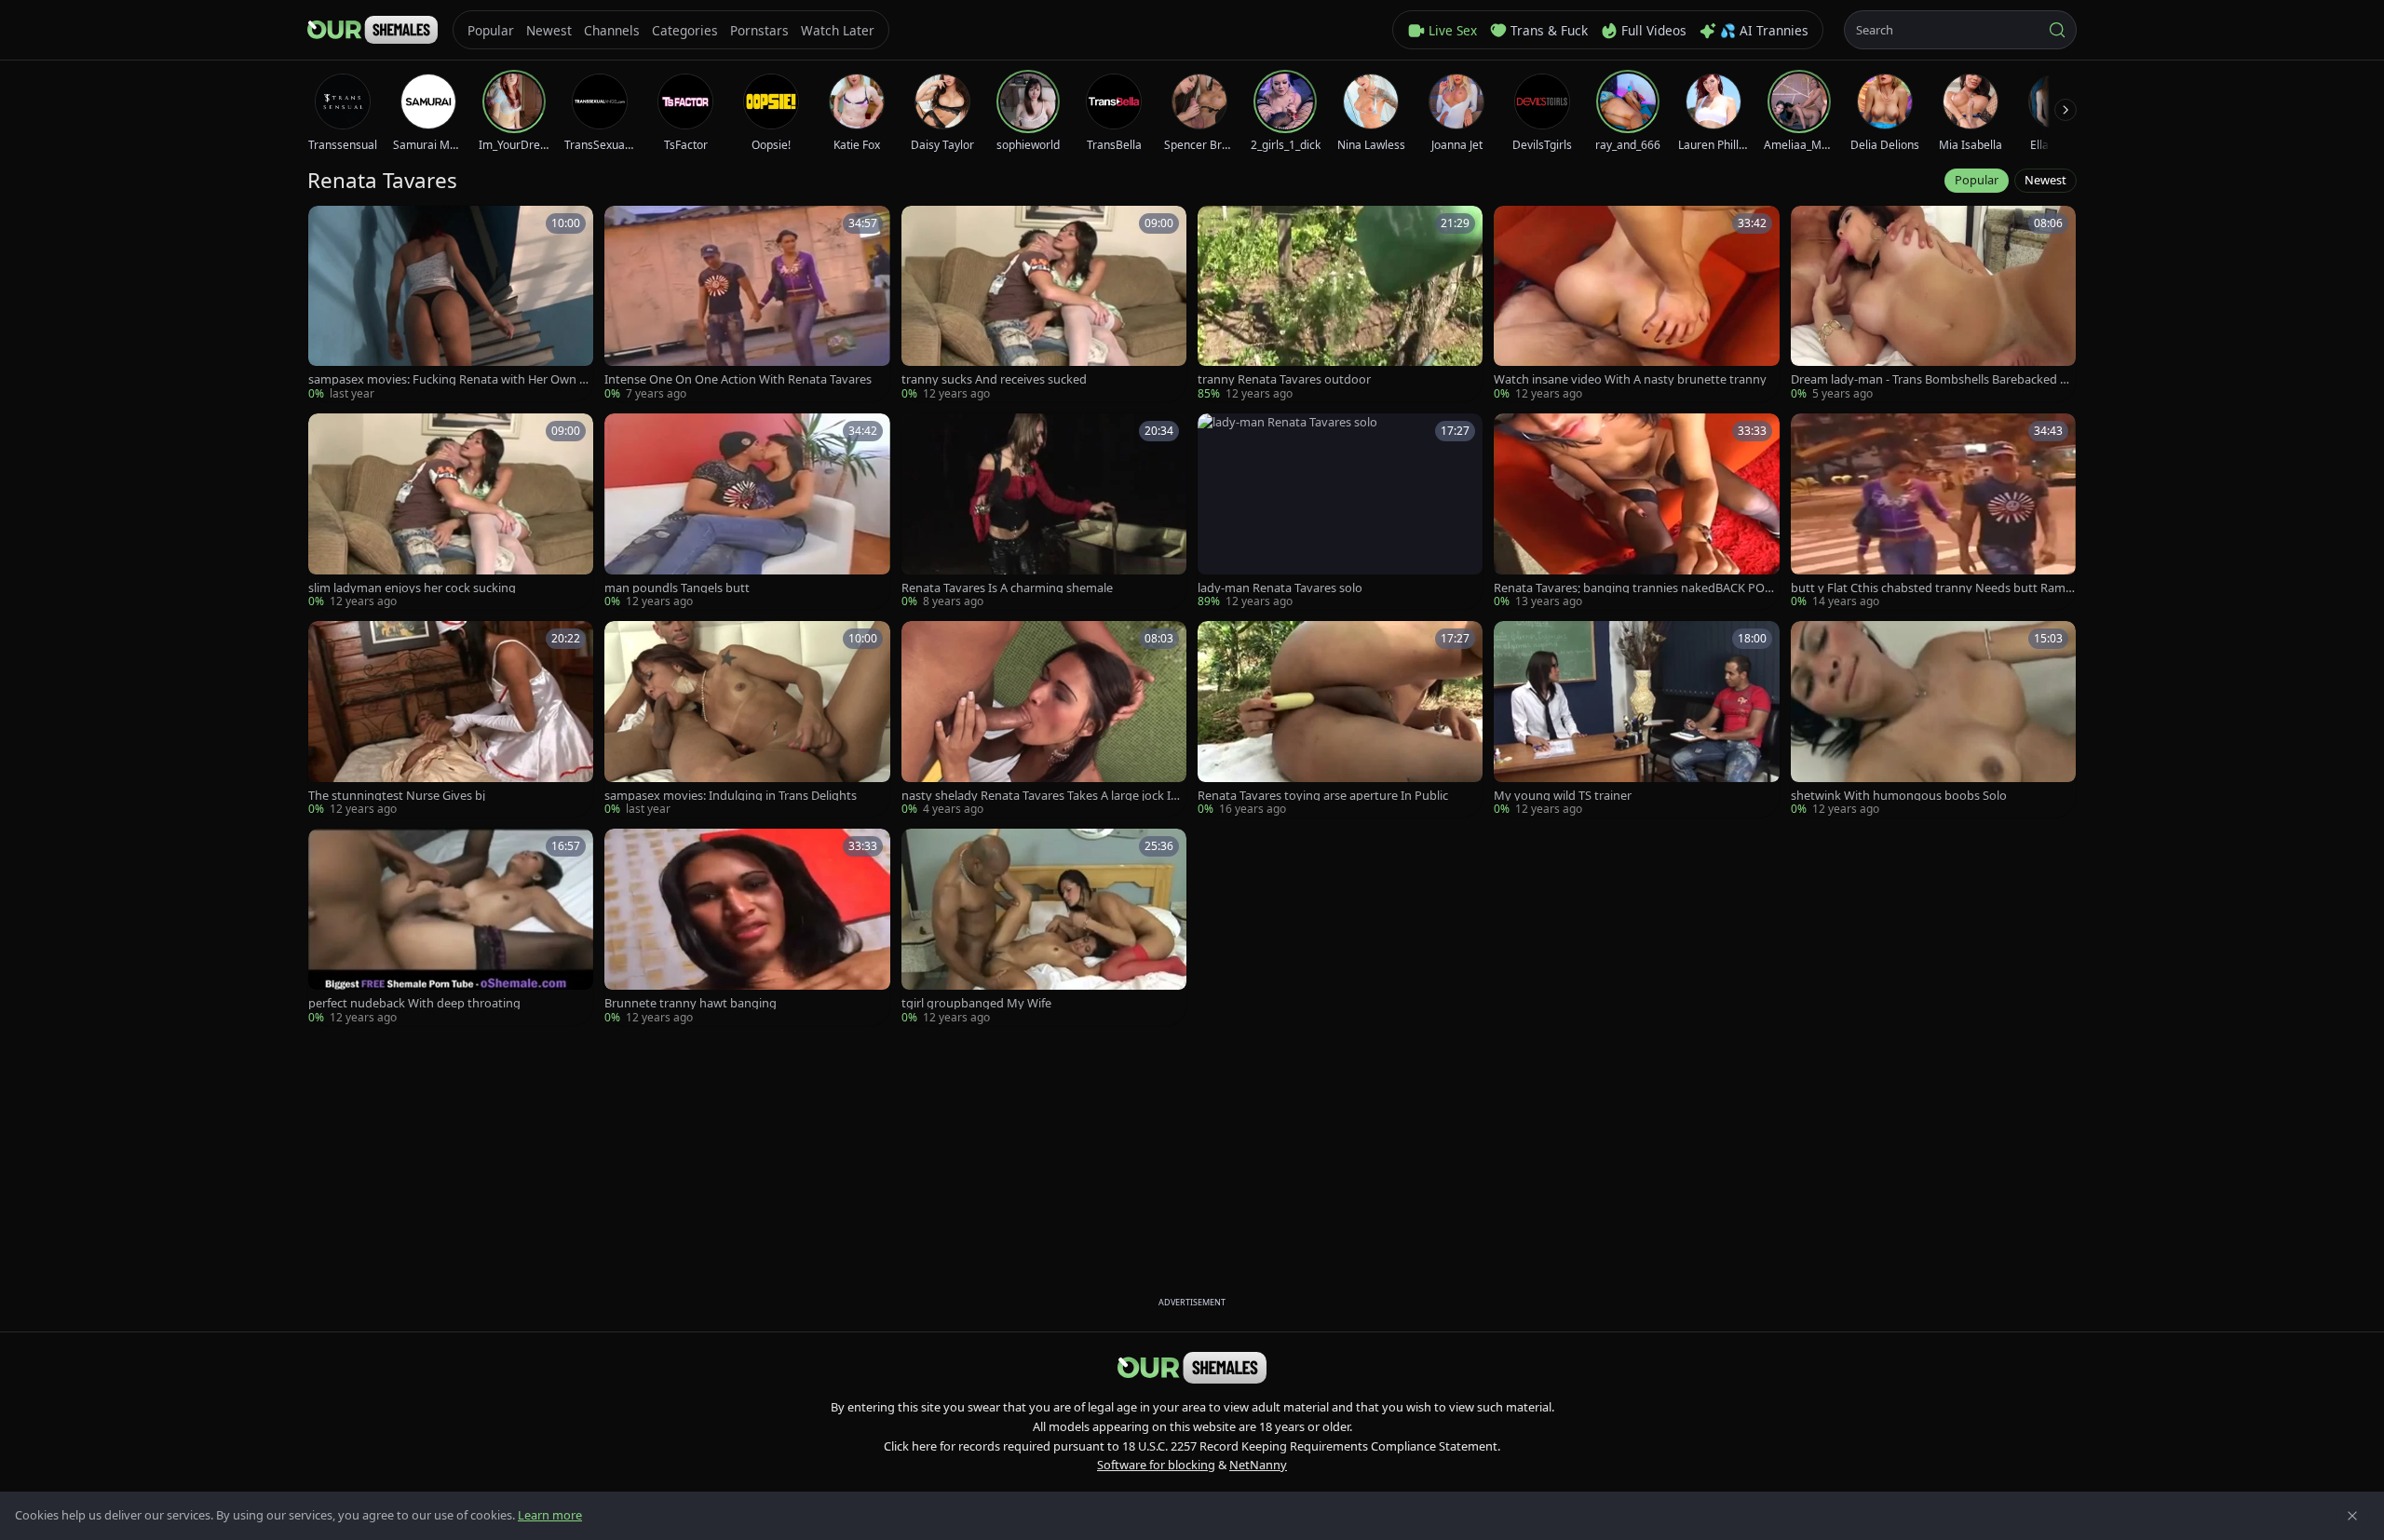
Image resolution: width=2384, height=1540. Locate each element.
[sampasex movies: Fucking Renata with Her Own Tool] (451, 304)
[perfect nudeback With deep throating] (451, 927)
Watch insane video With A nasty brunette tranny (1630, 379)
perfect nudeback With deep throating (414, 1003)
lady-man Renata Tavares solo (1280, 588)
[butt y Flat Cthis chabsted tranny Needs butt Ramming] (1933, 512)
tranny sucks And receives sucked (994, 379)
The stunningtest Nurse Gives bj (397, 796)
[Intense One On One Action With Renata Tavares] (747, 304)
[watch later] (329, 226)
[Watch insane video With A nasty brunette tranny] (1636, 304)
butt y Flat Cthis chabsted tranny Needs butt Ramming (1928, 588)
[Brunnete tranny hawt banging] (747, 927)
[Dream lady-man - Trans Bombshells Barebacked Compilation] (1933, 304)
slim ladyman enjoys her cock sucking (412, 588)
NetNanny (1258, 1465)
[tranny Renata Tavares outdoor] (1340, 304)
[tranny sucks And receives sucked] (1044, 304)
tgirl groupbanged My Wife (976, 1003)
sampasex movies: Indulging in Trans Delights (731, 796)
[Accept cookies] (2352, 1516)
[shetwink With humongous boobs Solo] (1933, 719)
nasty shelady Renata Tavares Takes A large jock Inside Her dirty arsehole (1044, 796)
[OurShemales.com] (372, 30)
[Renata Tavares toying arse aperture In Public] (1340, 719)
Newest (2045, 180)
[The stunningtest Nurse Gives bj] (451, 719)
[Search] (2057, 30)
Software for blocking (1156, 1465)
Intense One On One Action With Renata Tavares (738, 379)
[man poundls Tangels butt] (747, 512)
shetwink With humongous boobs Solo (1899, 796)
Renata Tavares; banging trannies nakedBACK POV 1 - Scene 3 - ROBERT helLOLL (1633, 588)
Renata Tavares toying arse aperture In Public (1323, 796)
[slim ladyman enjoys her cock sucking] (451, 512)
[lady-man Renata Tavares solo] (1340, 512)
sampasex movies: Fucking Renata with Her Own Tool (450, 379)
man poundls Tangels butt (677, 588)
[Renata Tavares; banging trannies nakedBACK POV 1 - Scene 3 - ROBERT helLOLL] (1636, 512)
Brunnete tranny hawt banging (691, 1003)
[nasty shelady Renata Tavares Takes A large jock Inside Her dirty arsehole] (1044, 719)
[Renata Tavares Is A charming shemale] (1044, 512)
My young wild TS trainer (1563, 796)
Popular (1977, 180)
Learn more (550, 1515)
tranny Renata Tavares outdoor (1284, 379)
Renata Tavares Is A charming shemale (1007, 588)
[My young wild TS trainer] (1636, 719)
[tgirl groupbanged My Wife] (1044, 927)
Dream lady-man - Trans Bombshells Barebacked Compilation (1933, 379)
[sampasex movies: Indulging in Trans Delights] (747, 719)
